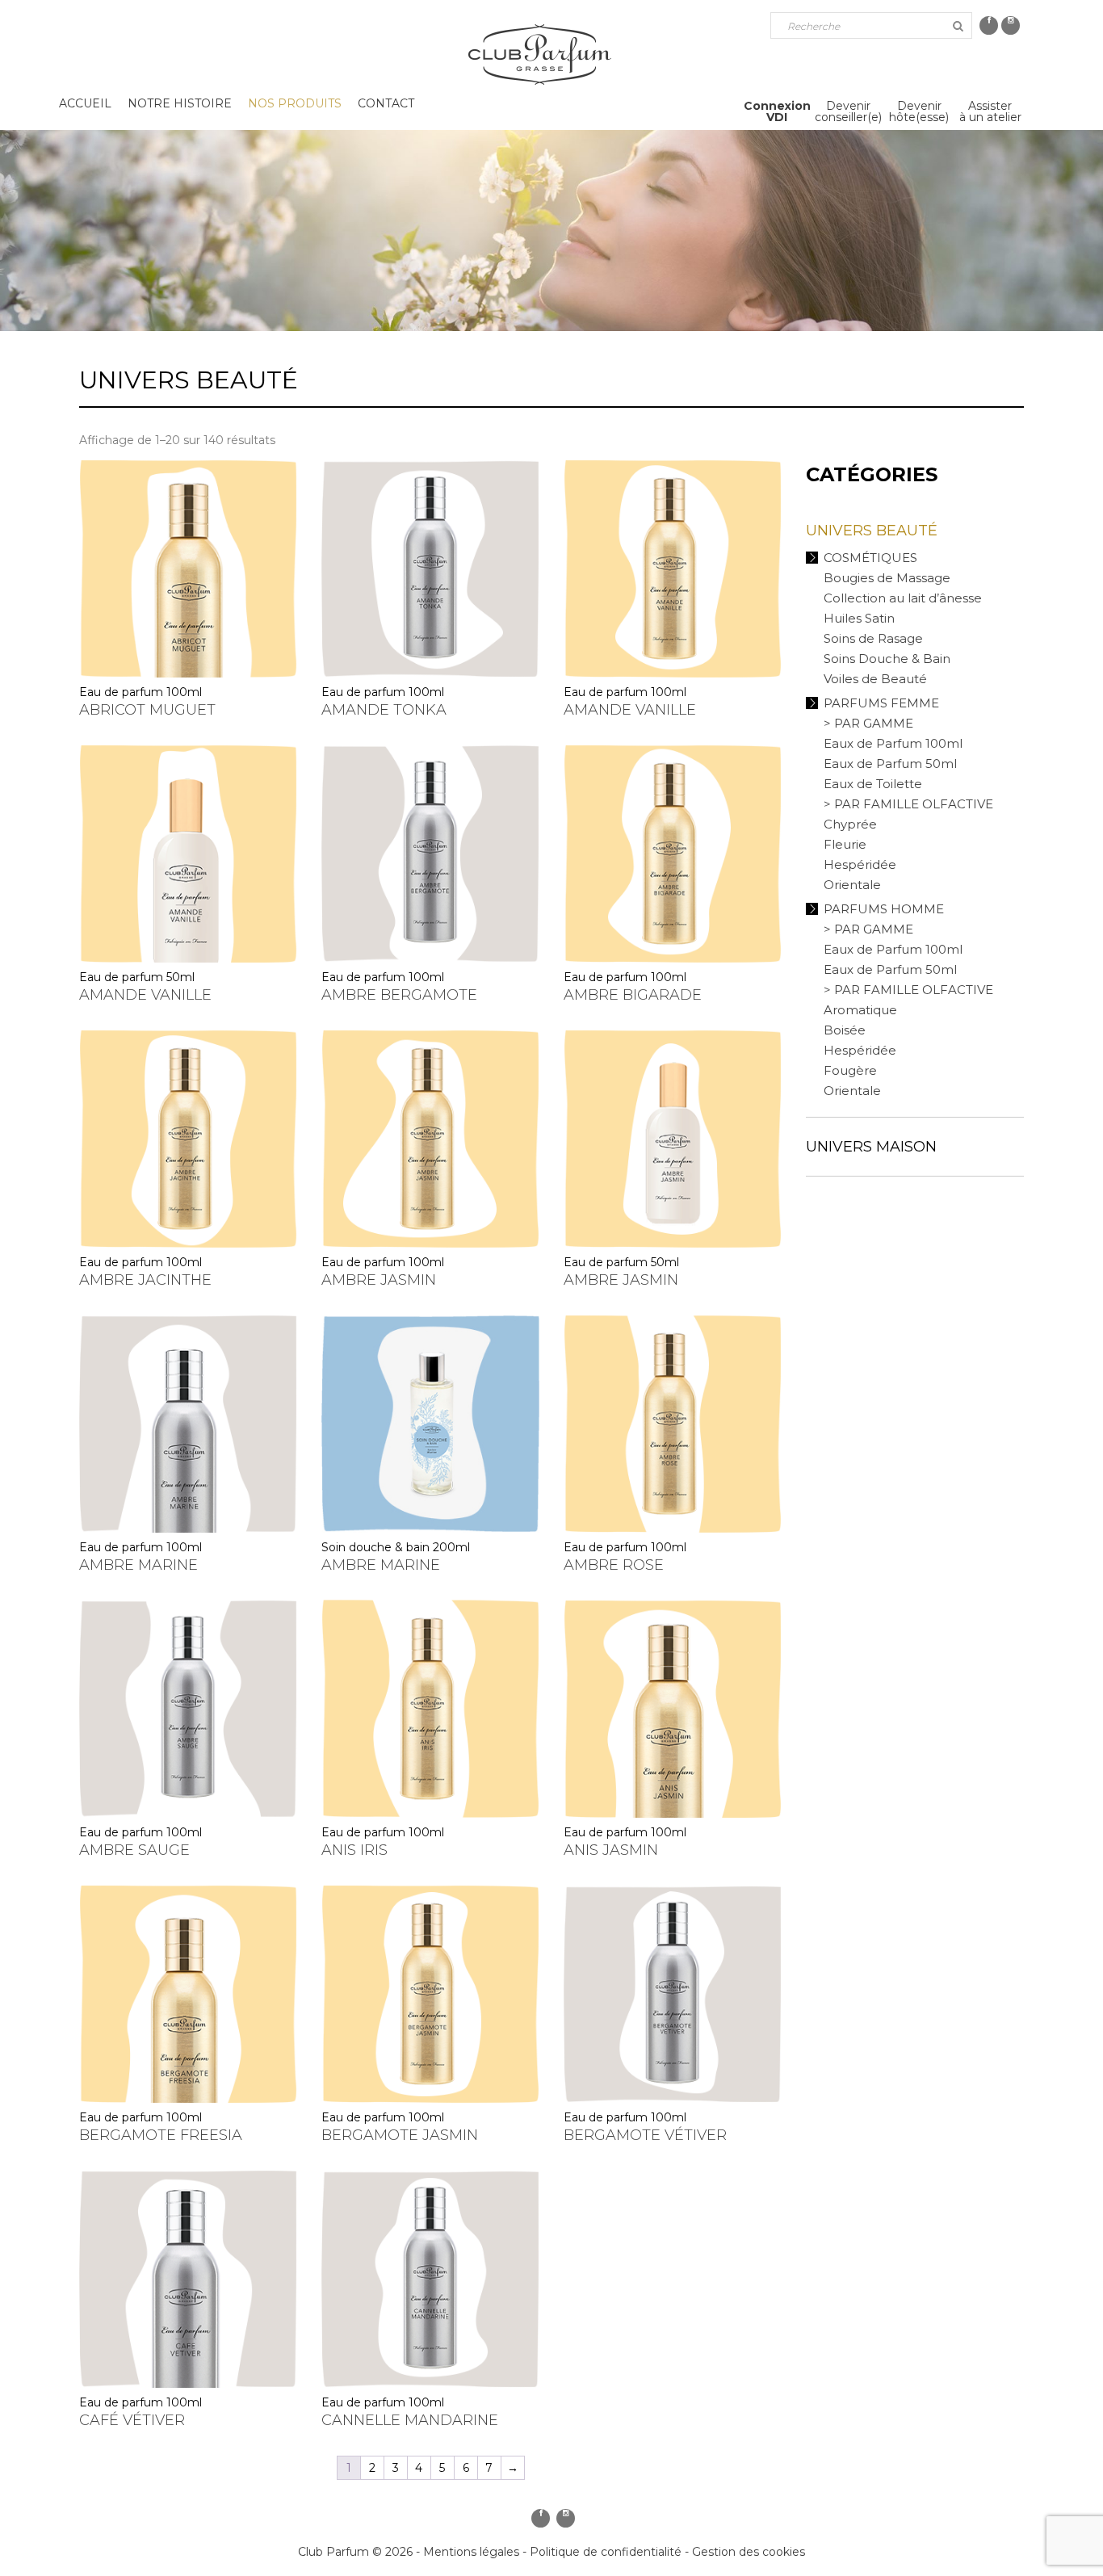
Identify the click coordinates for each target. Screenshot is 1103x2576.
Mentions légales (471, 2552)
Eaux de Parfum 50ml (890, 764)
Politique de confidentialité (606, 2552)
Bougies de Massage (887, 578)
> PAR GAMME (868, 723)
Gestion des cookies (749, 2552)
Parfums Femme (881, 703)
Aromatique (860, 1010)
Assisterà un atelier (990, 111)
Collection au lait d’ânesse (903, 598)
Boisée (845, 1030)
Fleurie (845, 844)
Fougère (850, 1070)
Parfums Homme (884, 909)
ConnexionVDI (777, 111)
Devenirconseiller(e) (848, 111)
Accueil (85, 103)
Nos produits (295, 103)
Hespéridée (860, 864)
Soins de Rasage (873, 638)
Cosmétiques (870, 558)
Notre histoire (180, 103)
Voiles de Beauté (875, 679)
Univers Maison (871, 1147)
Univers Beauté (872, 531)
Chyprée (850, 824)
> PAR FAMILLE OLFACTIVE (908, 804)
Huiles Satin (859, 618)
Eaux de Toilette (873, 784)
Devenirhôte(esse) (919, 111)
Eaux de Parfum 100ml (893, 743)
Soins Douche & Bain (887, 659)
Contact (386, 103)
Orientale (852, 885)
